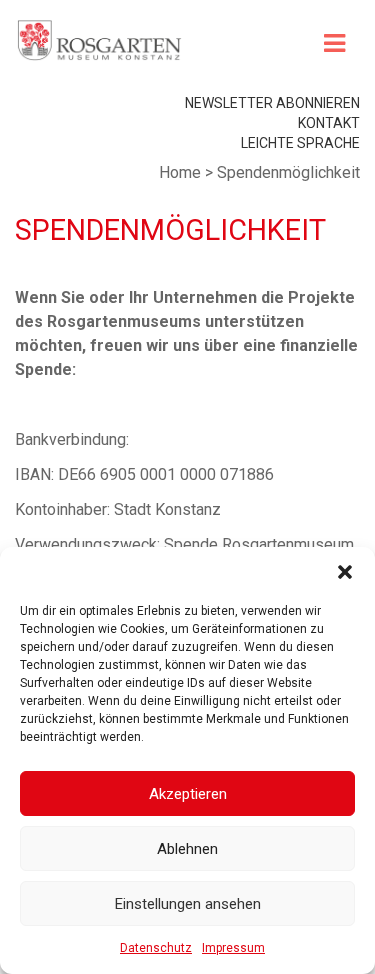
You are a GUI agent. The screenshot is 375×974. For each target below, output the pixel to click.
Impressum (233, 948)
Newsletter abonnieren (272, 103)
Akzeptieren (188, 794)
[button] (345, 572)
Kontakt (329, 123)
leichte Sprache (300, 143)
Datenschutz (156, 948)
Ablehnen (187, 849)
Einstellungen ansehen (188, 904)
